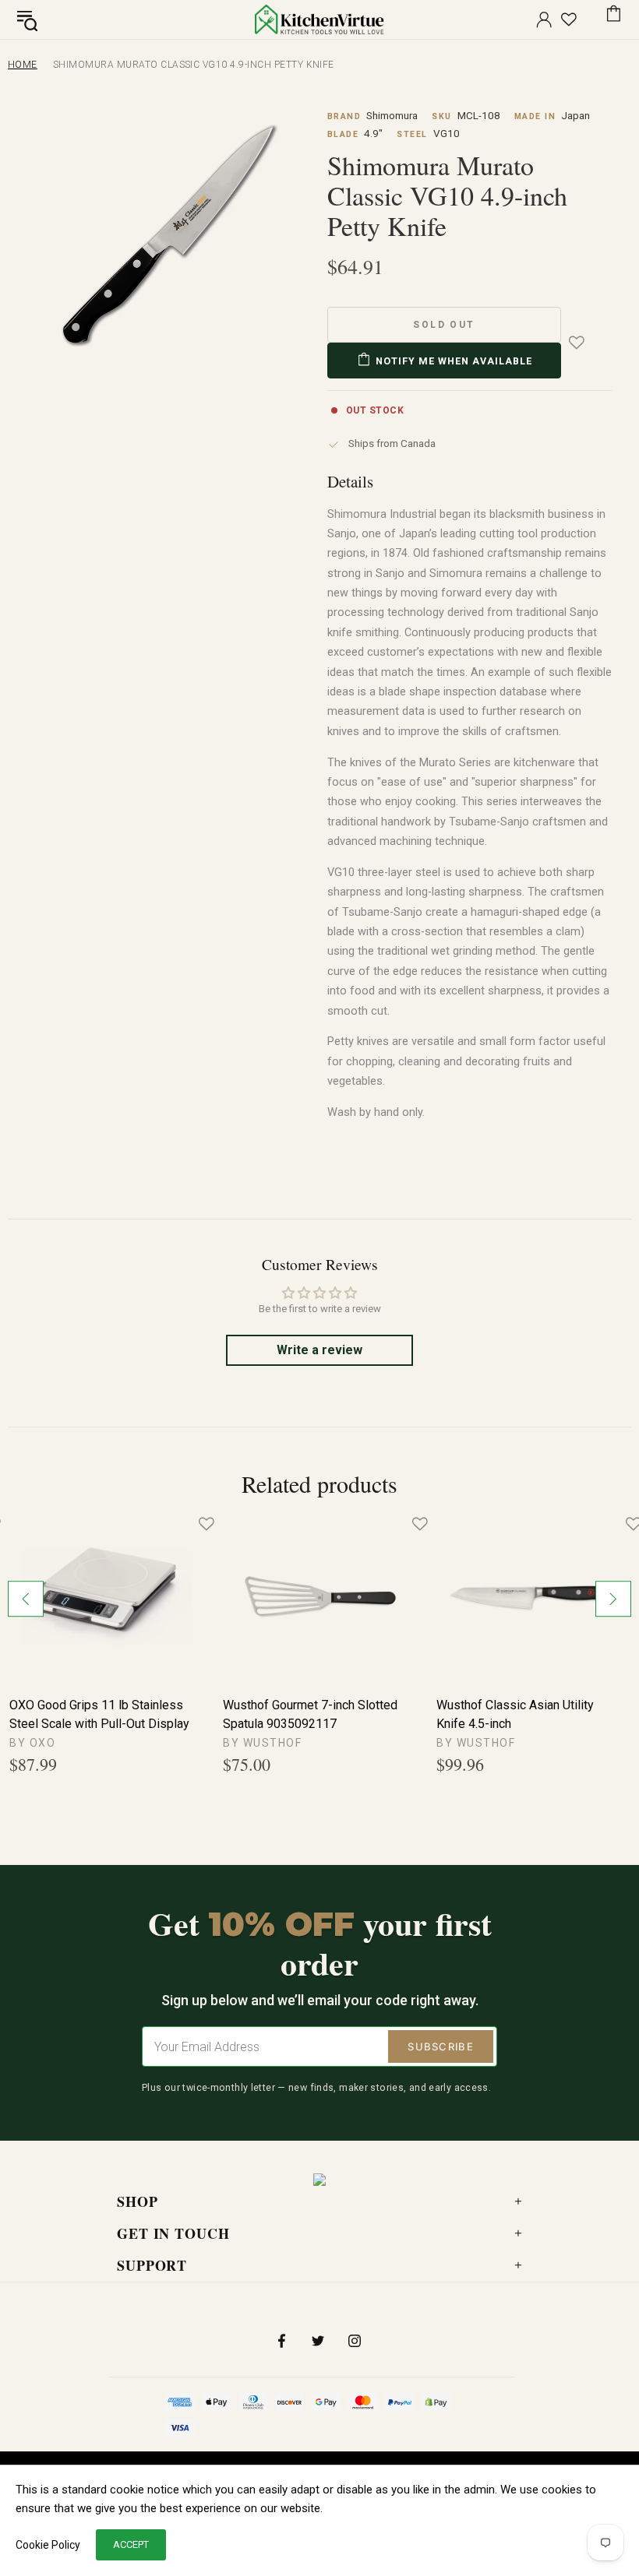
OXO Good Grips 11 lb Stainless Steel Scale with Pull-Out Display (99, 1714)
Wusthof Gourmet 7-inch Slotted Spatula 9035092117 (310, 1714)
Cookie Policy (48, 2545)
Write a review (319, 1350)
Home (23, 65)
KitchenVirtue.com (319, 19)
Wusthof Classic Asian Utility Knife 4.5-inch (515, 1714)
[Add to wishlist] (588, 343)
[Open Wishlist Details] (569, 19)
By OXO (32, 1743)
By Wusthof (262, 1743)
